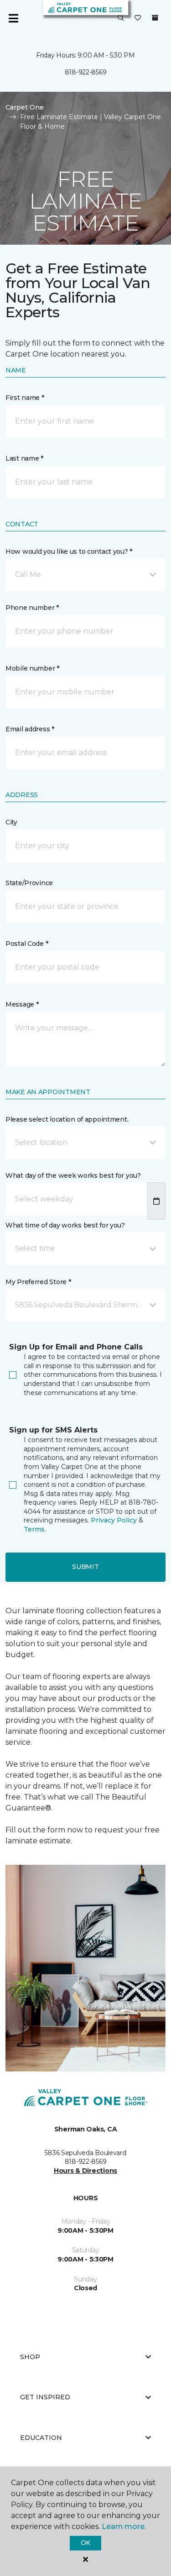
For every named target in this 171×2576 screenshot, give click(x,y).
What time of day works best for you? (65, 1225)
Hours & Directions (85, 2171)
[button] (121, 18)
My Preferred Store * (38, 1282)
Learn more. (124, 2526)
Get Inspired (45, 2397)
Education (41, 2438)
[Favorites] (138, 18)
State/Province (29, 883)
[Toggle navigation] (13, 18)
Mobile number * (32, 668)
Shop (30, 2357)
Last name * (24, 458)
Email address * (30, 729)
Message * (22, 1004)
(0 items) (155, 18)
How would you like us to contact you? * (69, 551)
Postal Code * (27, 944)
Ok (85, 2543)
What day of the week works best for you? (73, 1175)
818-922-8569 (86, 72)
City (11, 822)
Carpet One (25, 107)
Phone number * (32, 608)
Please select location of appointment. (67, 1119)
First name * (25, 398)
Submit (85, 1567)
